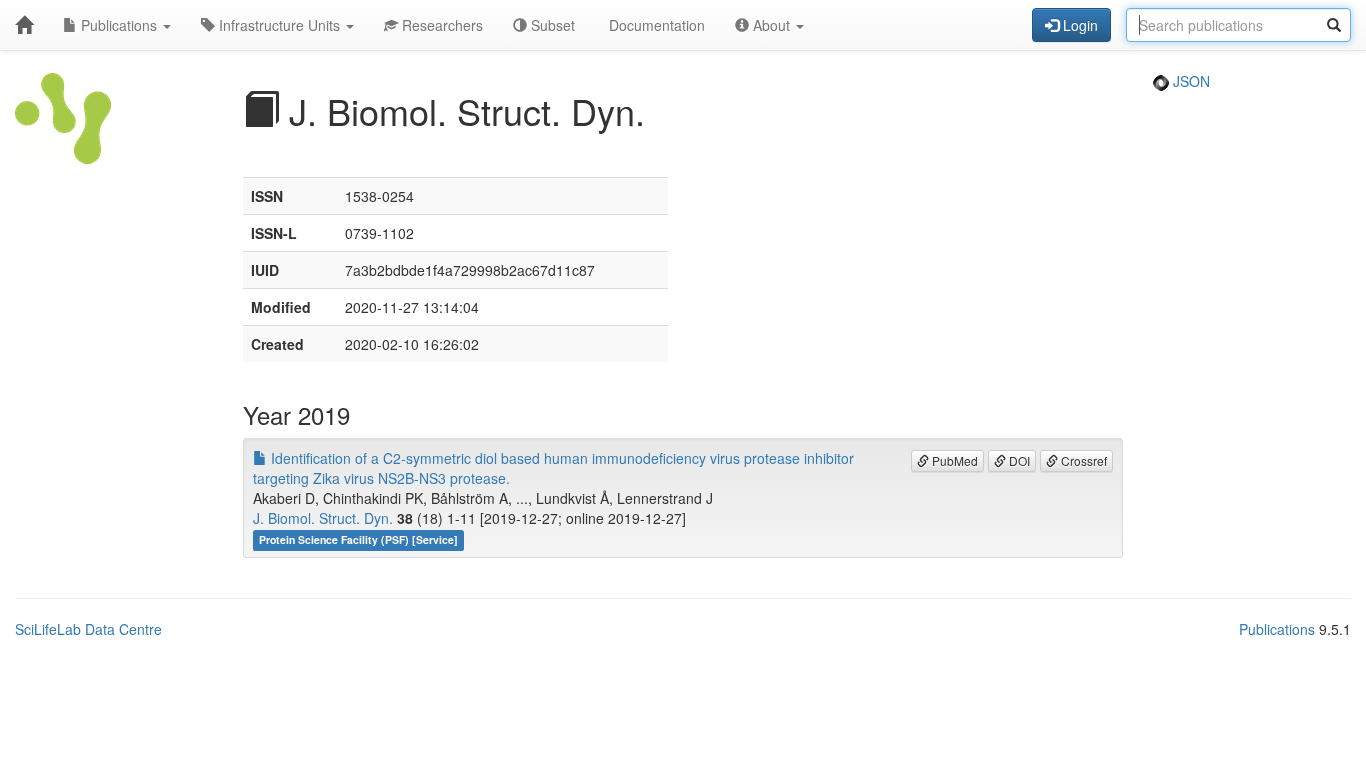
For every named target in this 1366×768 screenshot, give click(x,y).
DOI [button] (1018, 460)
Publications (119, 25)
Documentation (655, 25)
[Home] (24, 25)
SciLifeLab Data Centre (88, 629)
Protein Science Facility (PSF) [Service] (358, 539)
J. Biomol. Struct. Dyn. (323, 518)
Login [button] (1078, 25)
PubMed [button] (953, 460)
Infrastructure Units (279, 25)
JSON (1189, 81)
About (771, 25)
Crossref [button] (1082, 460)
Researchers (440, 25)
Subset (551, 25)
